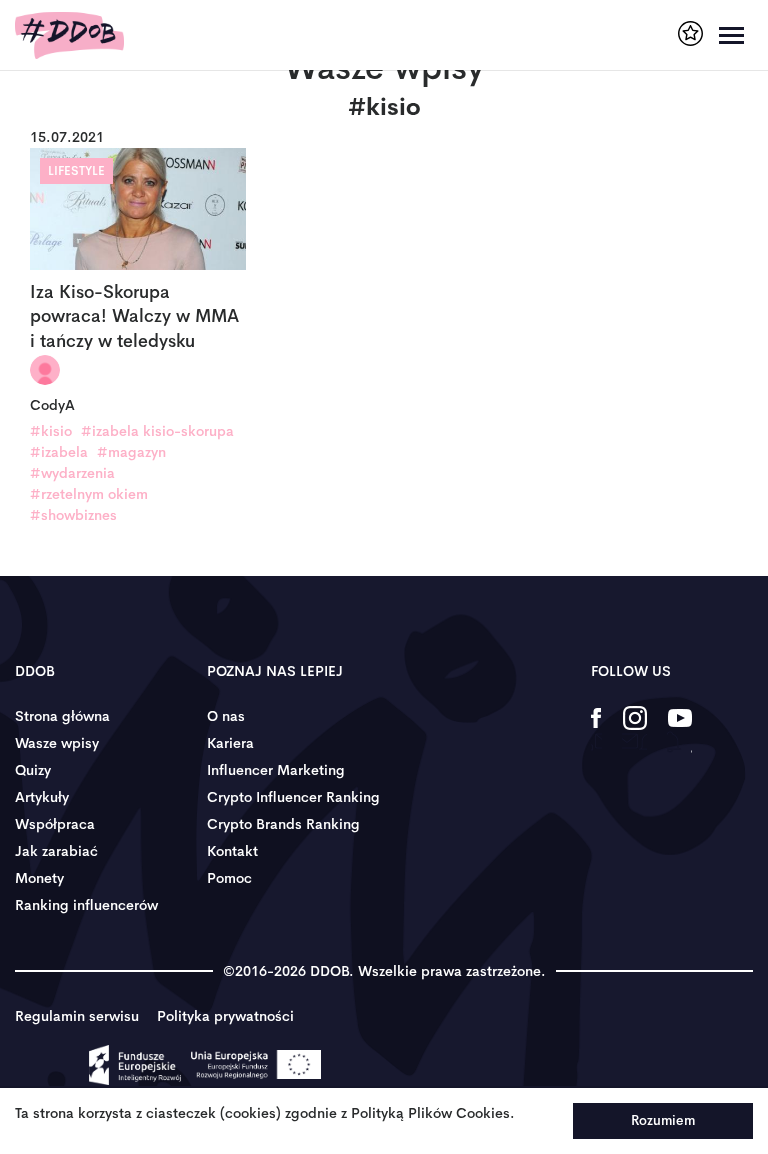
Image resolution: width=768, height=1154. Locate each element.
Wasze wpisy (57, 743)
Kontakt (232, 851)
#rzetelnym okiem (89, 494)
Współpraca (55, 824)
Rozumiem (663, 1120)
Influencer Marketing (276, 770)
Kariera (230, 743)
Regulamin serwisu (77, 1016)
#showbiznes (73, 515)
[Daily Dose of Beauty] (69, 35)
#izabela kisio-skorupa (157, 431)
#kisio (51, 431)
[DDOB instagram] (634, 731)
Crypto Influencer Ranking (293, 797)
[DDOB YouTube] (679, 731)
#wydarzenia (72, 473)
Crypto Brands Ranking (283, 824)
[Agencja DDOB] (690, 33)
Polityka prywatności (225, 1016)
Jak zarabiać (56, 851)
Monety (39, 878)
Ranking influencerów (86, 905)
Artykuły (42, 797)
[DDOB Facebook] (596, 731)
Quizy (33, 770)
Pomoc (229, 878)
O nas (226, 716)
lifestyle (76, 171)
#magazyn (131, 452)
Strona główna (62, 716)
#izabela (59, 452)
